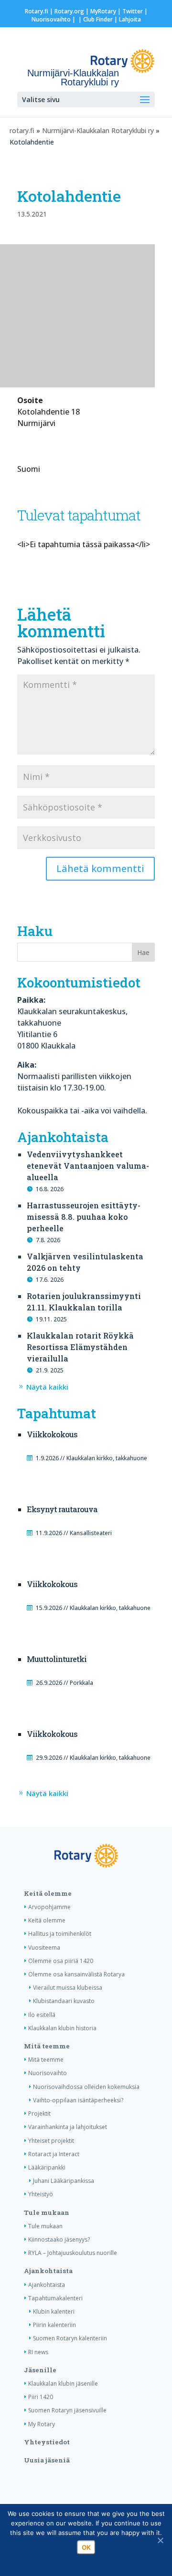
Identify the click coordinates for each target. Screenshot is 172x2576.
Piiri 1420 (41, 2397)
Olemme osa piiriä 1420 (61, 1961)
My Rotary (42, 2424)
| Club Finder (95, 19)
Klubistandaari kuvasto (64, 2001)
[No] (160, 2540)
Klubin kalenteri (54, 2311)
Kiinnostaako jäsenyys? (59, 2239)
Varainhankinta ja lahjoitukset (68, 2127)
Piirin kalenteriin (54, 2325)
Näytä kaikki (47, 1387)
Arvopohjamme (49, 1907)
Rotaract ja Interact (54, 2154)
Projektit (39, 2114)
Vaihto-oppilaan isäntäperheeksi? (78, 2100)
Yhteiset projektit (51, 2141)
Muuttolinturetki (57, 1659)
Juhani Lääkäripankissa (64, 2181)
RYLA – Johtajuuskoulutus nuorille (73, 2253)
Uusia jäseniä (47, 2460)
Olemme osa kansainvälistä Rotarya (76, 1974)
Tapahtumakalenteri (55, 2298)
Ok (86, 2547)
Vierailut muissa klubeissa (68, 1988)
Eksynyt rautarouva (62, 1509)
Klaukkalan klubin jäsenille (63, 2384)
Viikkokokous (52, 1434)
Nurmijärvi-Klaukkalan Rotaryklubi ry (98, 130)
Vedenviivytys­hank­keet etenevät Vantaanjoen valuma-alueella (88, 1166)
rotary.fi (22, 130)
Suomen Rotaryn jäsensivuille (67, 2410)
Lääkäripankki (47, 2167)
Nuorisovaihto (51, 19)
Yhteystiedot (47, 2442)
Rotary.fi (37, 11)
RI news (38, 2352)
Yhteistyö (41, 2194)
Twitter (133, 11)
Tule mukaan (47, 2212)
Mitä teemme (47, 2046)
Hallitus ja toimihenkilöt (60, 1934)
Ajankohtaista (48, 2271)
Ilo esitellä (42, 2015)
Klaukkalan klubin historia (62, 2028)
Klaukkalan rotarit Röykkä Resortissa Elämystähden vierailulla (80, 1347)
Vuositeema (44, 1948)
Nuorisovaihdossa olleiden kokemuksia (86, 2087)
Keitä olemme (48, 1893)
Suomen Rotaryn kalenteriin (70, 2338)
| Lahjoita (127, 19)
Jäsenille (40, 2370)
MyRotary (103, 11)
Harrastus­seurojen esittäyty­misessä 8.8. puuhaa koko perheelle (84, 1217)
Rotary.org (69, 11)
